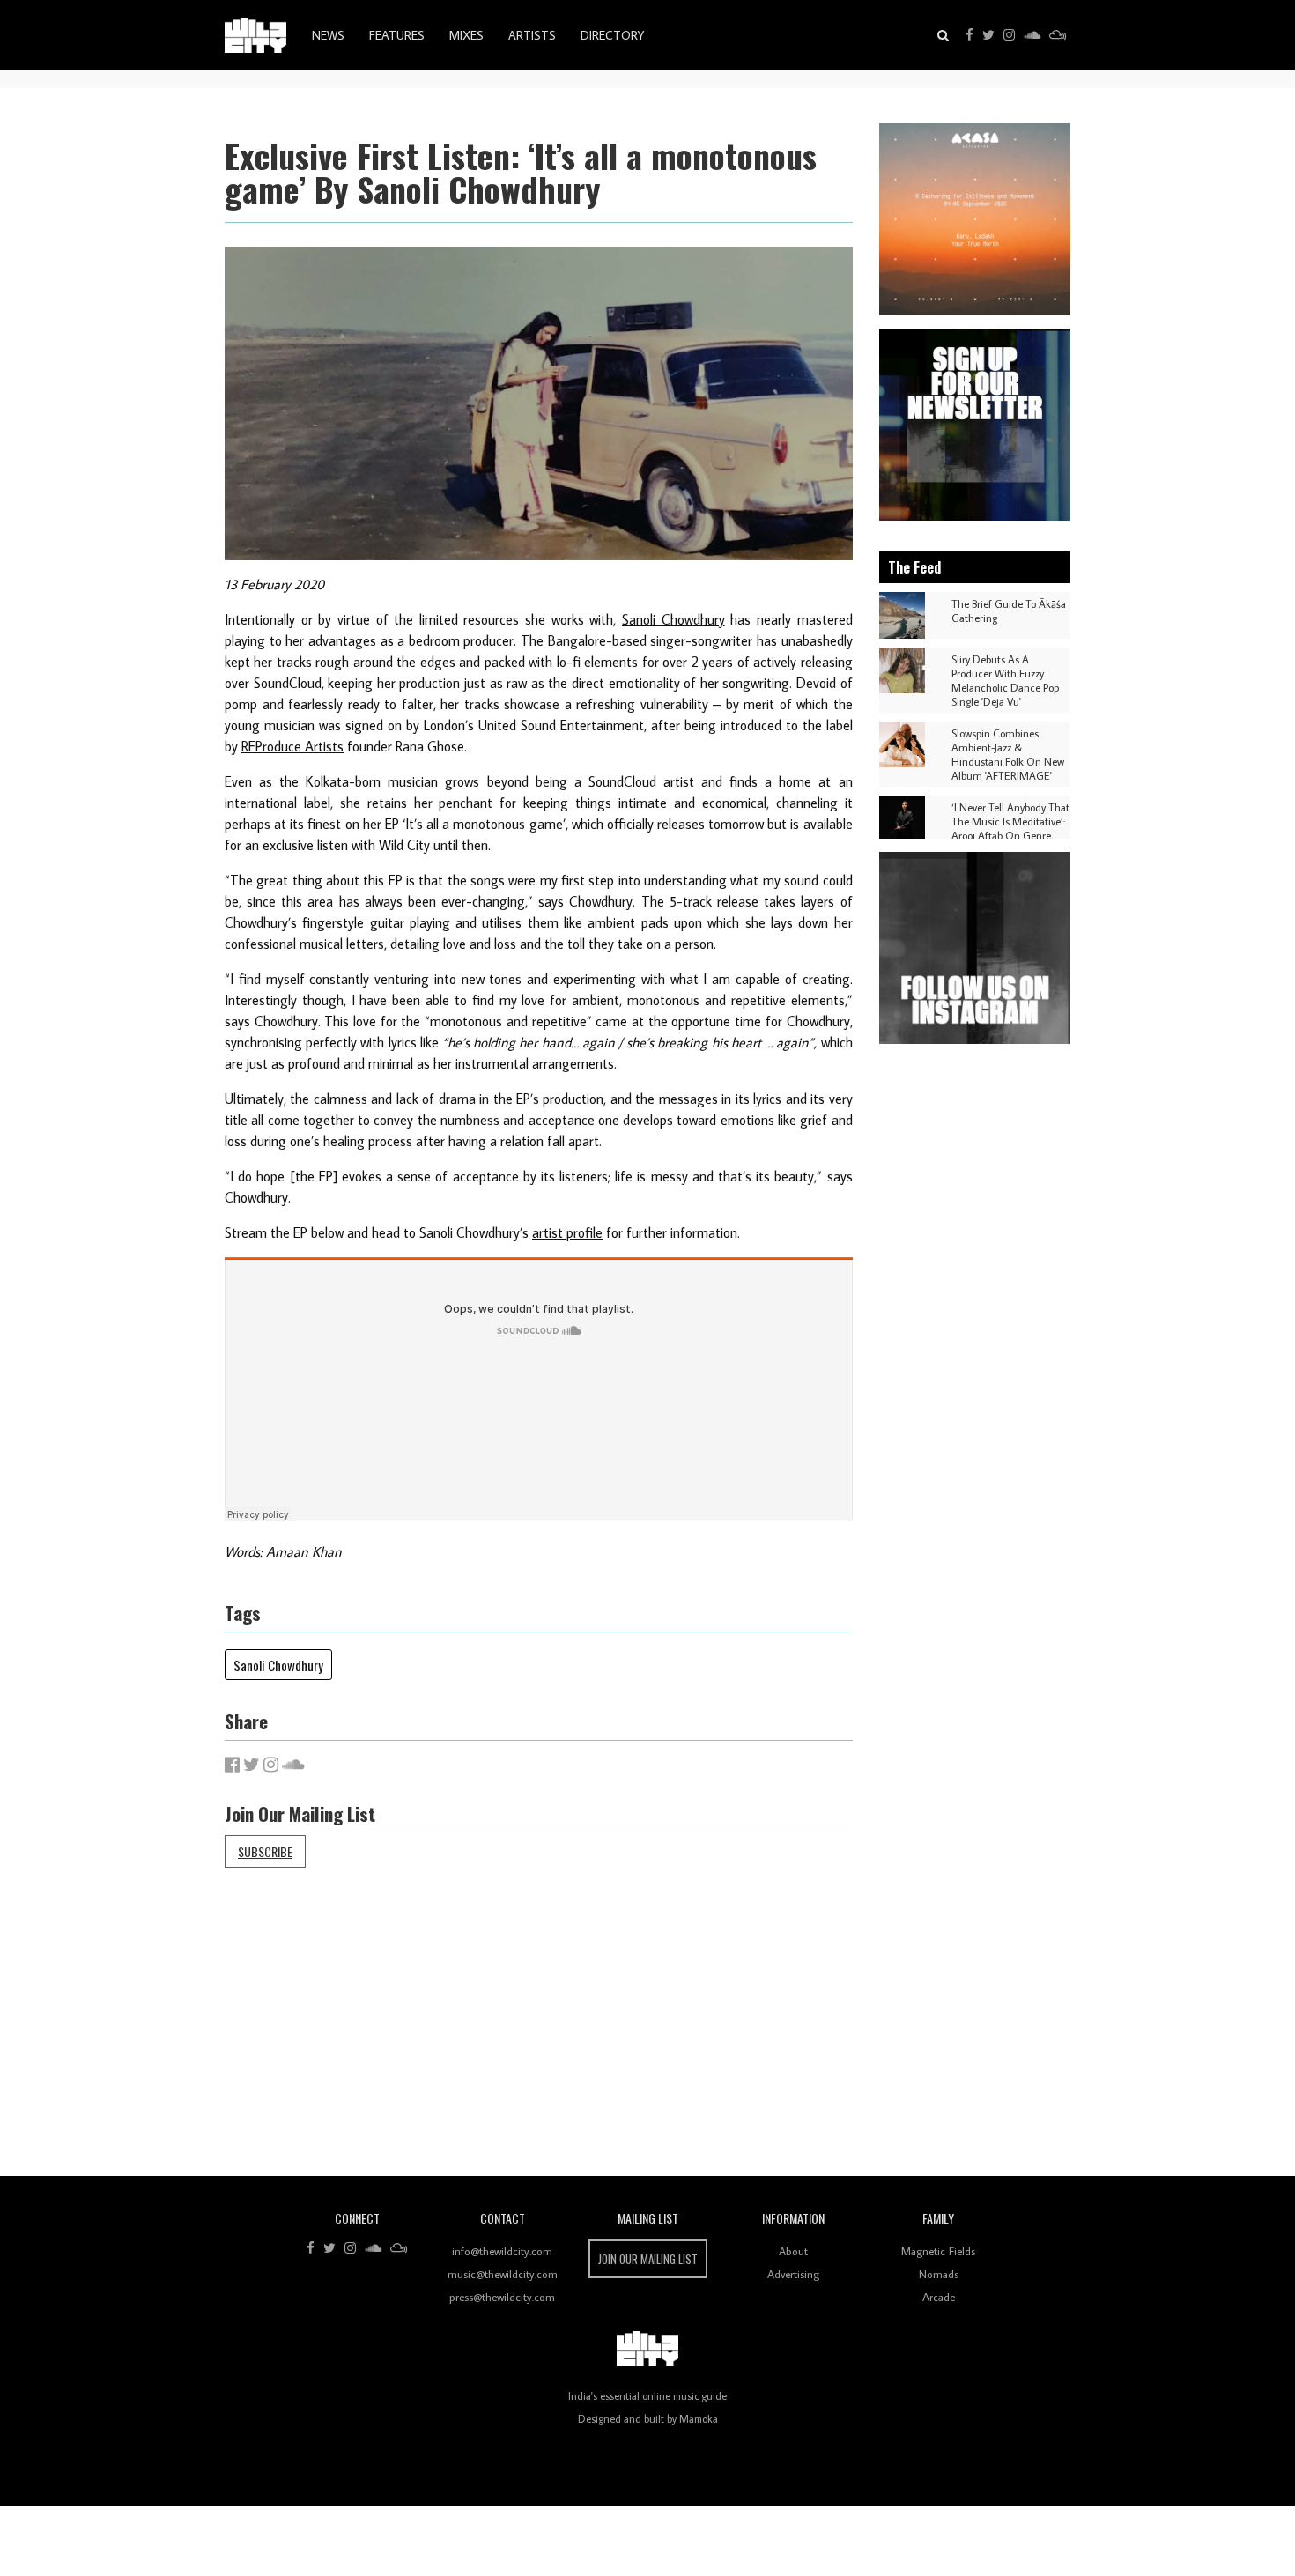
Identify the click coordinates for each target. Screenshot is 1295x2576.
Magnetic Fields (938, 2251)
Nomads (939, 2274)
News (328, 35)
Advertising (793, 2274)
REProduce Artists (292, 746)
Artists (532, 35)
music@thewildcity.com (503, 2274)
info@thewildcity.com (502, 2251)
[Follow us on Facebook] (969, 35)
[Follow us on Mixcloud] (1058, 35)
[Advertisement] (753, 2035)
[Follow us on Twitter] (988, 35)
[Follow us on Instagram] (1009, 35)
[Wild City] (647, 2349)
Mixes (466, 35)
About (793, 2251)
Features (397, 35)
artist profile (567, 1232)
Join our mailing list (648, 2259)
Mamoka (699, 2419)
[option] (975, 219)
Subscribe (265, 1851)
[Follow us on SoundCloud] (1032, 35)
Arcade (939, 2297)
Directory (612, 35)
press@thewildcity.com (502, 2297)
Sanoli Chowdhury (673, 619)
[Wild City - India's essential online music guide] (255, 35)
